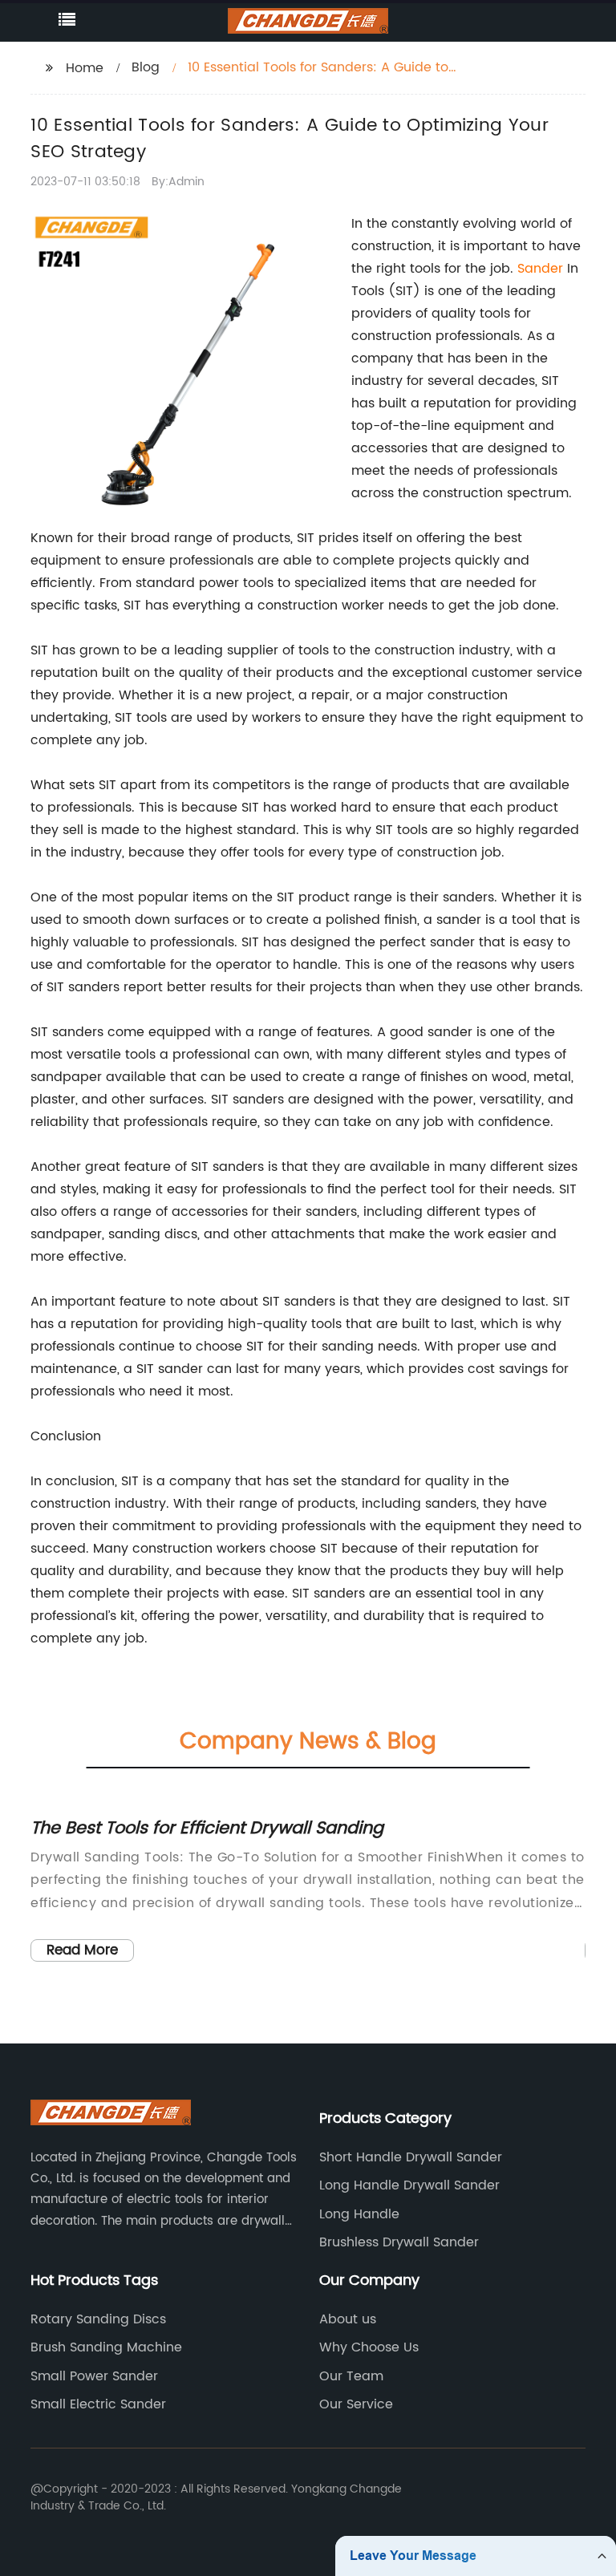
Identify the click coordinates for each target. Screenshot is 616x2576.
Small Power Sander (94, 2376)
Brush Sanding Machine (106, 2347)
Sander (540, 269)
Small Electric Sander (98, 2404)
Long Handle (359, 2214)
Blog (146, 67)
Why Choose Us (369, 2347)
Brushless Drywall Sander (399, 2242)
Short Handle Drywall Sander (411, 2157)
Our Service (356, 2404)
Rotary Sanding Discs (98, 2319)
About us (348, 2319)
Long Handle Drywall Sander (409, 2185)
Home (85, 68)
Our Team (351, 2376)
